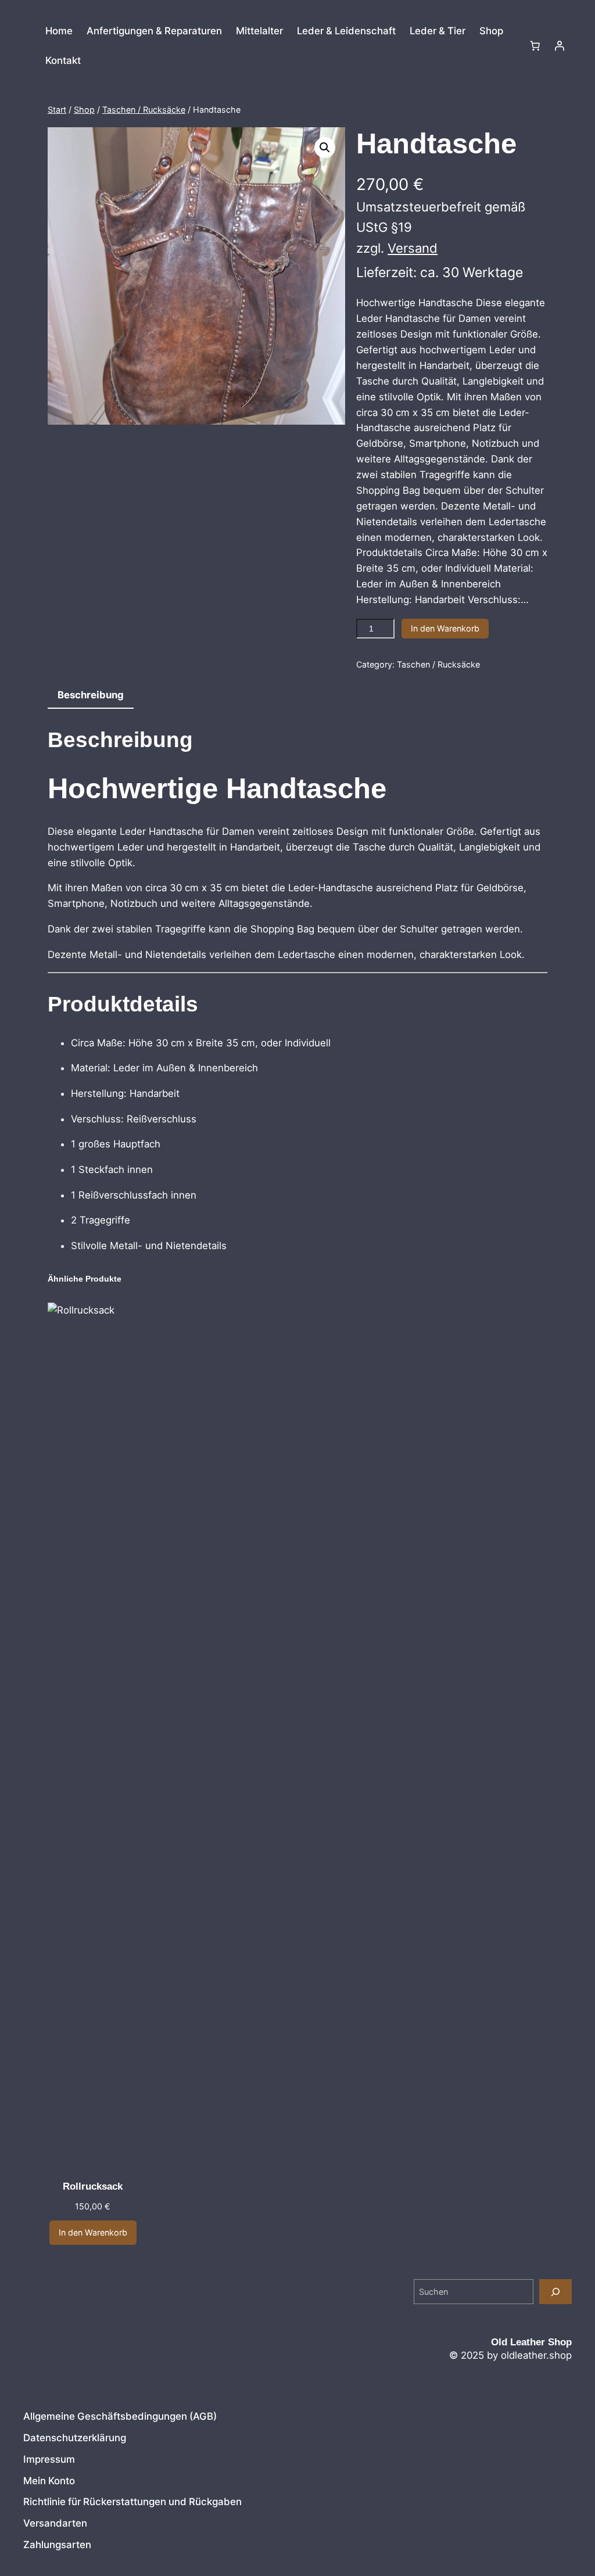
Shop (84, 110)
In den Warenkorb (445, 628)
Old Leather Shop (531, 2342)
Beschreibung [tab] (91, 695)
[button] (325, 148)
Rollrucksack (93, 2186)
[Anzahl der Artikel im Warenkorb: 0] (535, 46)
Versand (413, 248)
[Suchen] (555, 2292)
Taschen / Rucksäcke (144, 110)
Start (57, 110)
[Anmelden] (560, 46)
